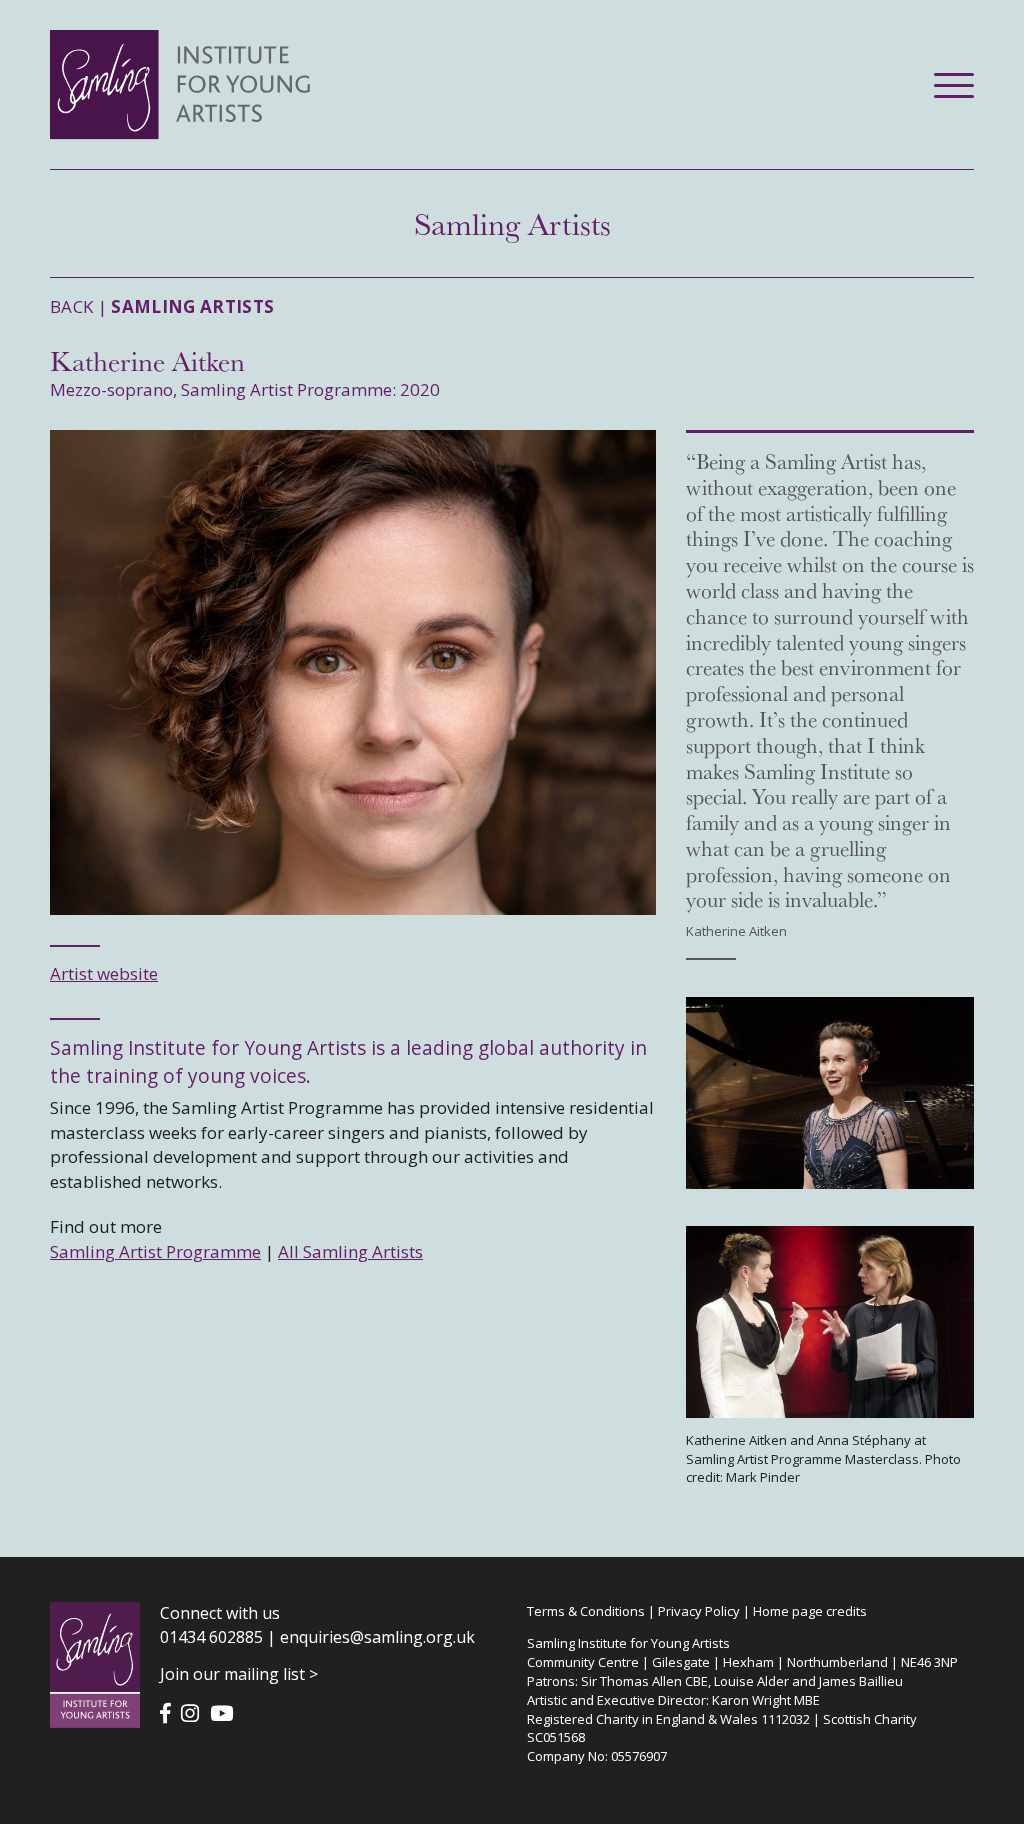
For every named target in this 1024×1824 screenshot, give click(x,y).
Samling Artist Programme (155, 1251)
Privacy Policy (699, 1611)
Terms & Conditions (586, 1611)
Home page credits (810, 1611)
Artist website (104, 973)
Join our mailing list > (239, 1674)
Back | (162, 306)
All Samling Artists (350, 1251)
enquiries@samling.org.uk (377, 1637)
